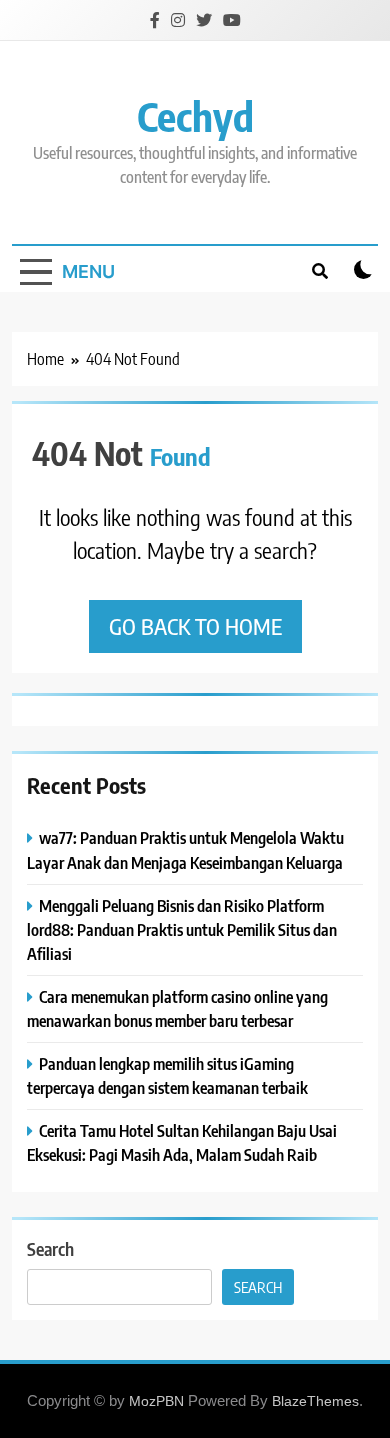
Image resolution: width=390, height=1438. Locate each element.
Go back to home (195, 626)
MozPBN (156, 1401)
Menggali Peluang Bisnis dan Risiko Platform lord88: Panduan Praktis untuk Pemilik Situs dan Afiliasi (182, 929)
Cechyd (195, 116)
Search (50, 1248)
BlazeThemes (315, 1401)
